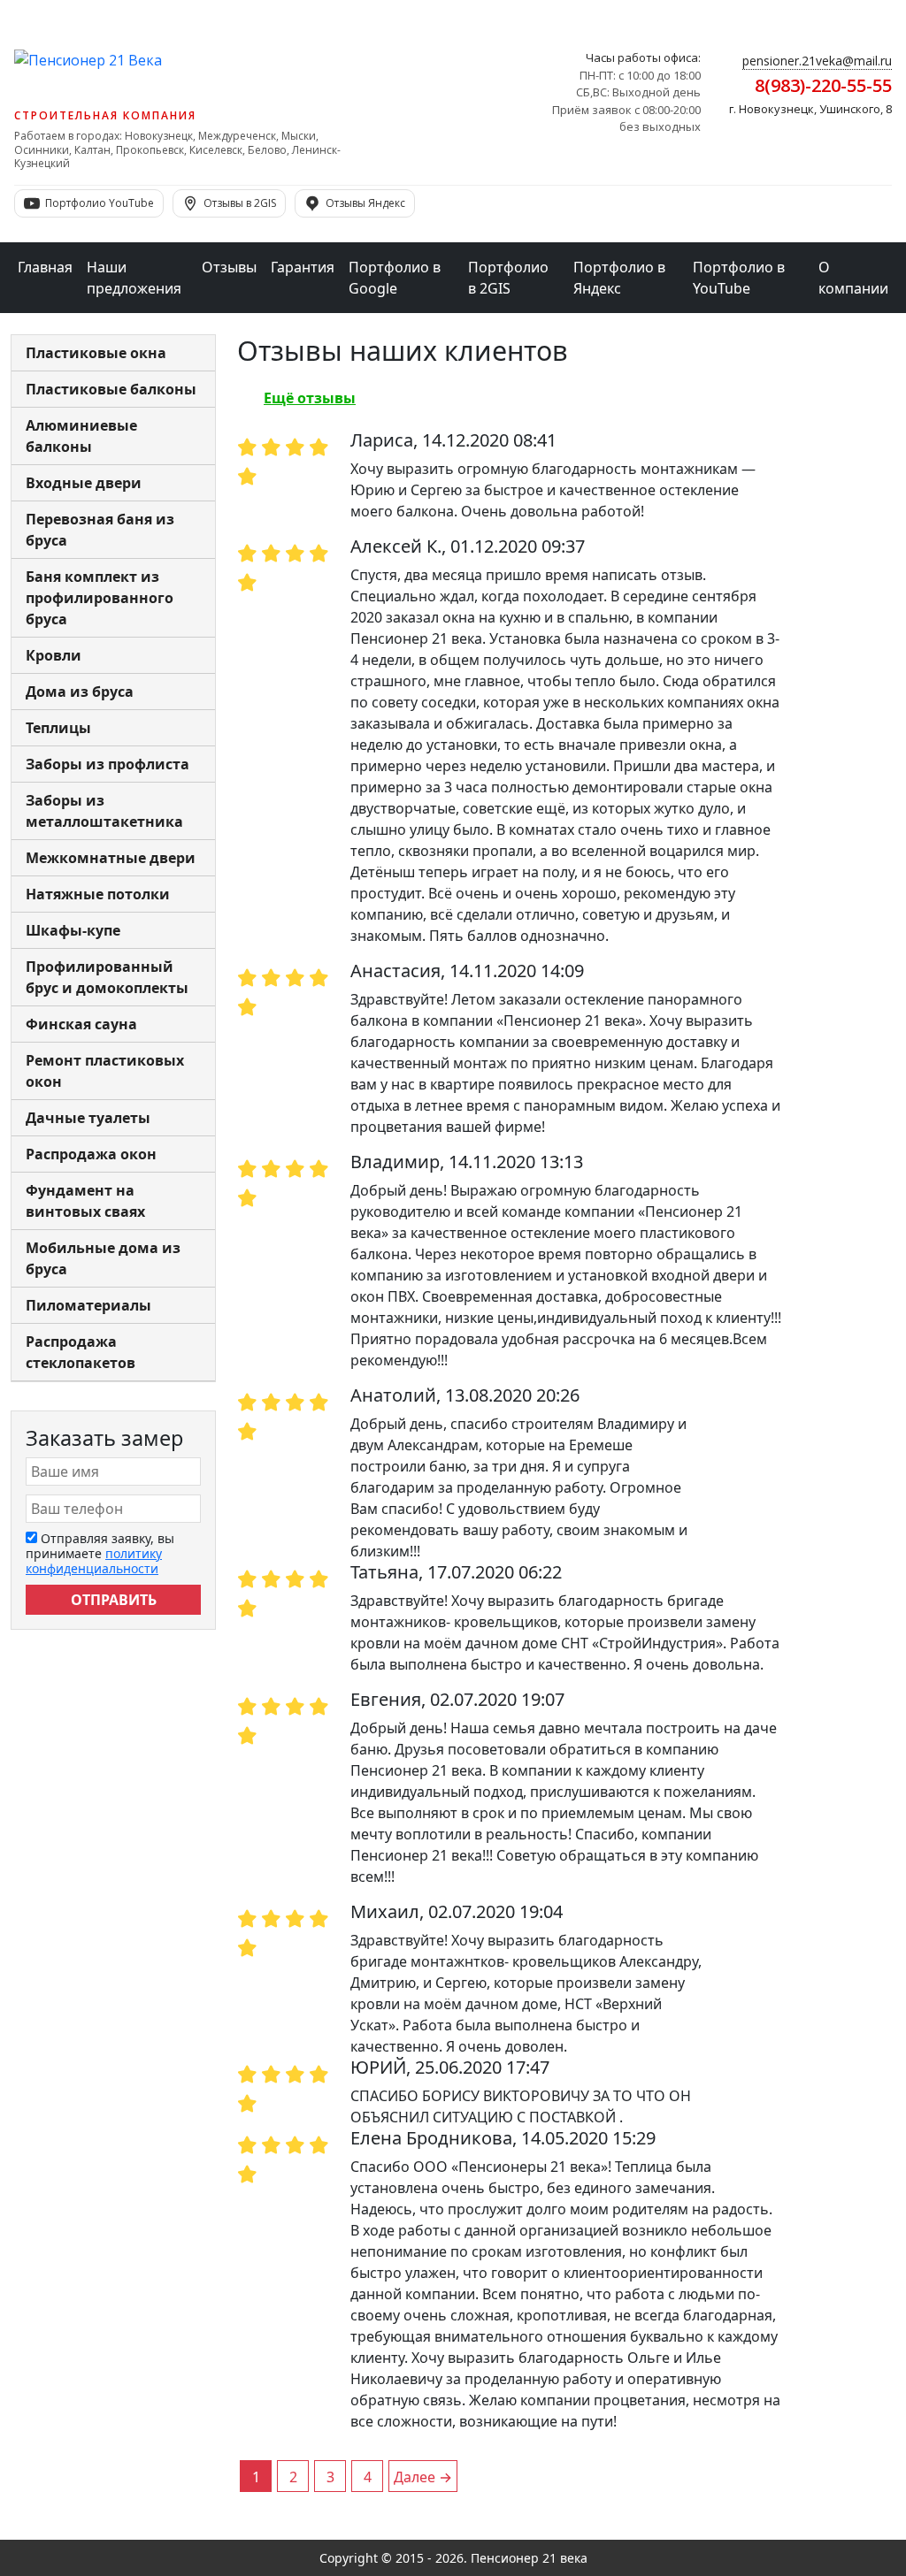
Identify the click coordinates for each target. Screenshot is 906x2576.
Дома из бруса (80, 692)
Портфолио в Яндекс (619, 278)
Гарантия (303, 267)
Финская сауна (81, 1024)
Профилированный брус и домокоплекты (107, 977)
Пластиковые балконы (111, 389)
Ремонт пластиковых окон (105, 1071)
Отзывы (229, 267)
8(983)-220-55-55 (823, 85)
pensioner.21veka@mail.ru (817, 61)
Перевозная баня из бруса (100, 530)
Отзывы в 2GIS (240, 203)
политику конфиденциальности (94, 1561)
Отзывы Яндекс (365, 203)
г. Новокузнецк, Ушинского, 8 (810, 109)
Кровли (54, 655)
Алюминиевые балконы (81, 436)
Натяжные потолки (98, 894)
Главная (45, 267)
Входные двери (84, 483)
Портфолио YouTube (100, 203)
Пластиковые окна (96, 353)
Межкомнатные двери (111, 858)
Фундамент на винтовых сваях (85, 1201)
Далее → (423, 2477)
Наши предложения (134, 278)
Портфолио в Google (395, 278)
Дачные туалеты (88, 1118)
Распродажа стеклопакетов (81, 1352)
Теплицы (58, 728)
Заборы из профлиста (107, 764)
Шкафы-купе (73, 930)
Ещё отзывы (310, 398)
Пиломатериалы (88, 1305)
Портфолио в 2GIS (508, 278)
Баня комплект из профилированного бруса (100, 598)
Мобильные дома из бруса (103, 1258)
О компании (853, 278)
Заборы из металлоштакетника (104, 811)
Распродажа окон (91, 1154)
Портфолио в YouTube (739, 278)
